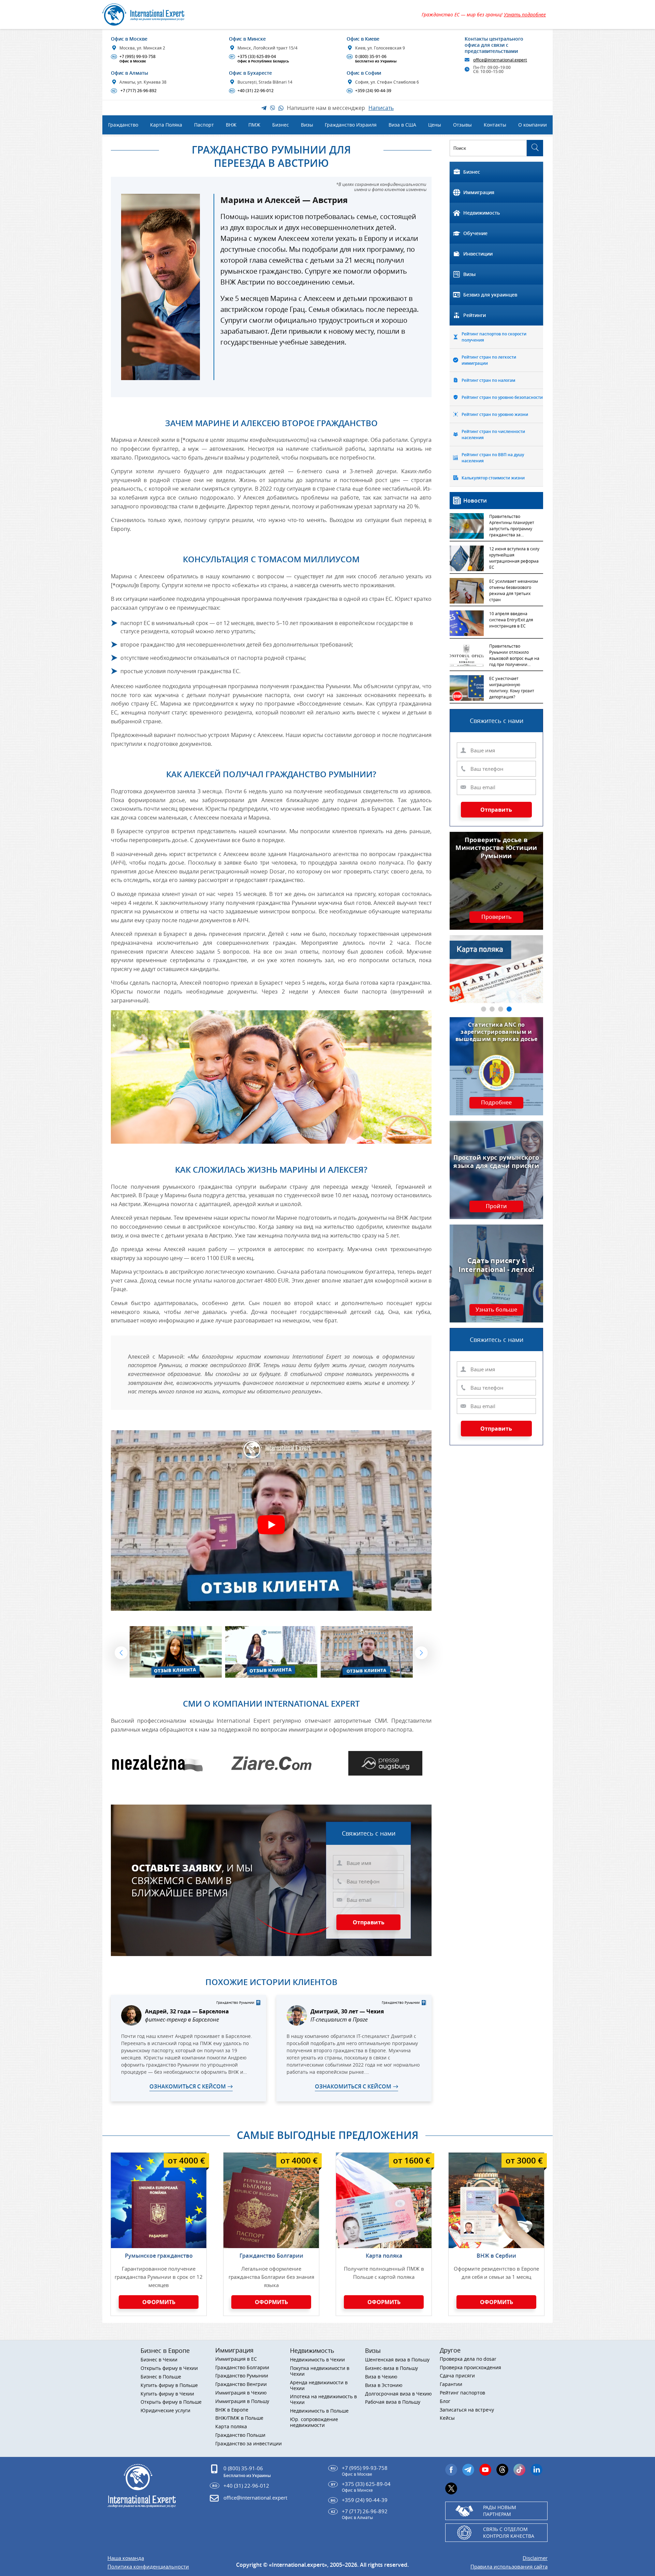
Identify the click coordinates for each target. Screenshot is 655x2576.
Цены (435, 125)
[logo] (151, 15)
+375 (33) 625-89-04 (260, 59)
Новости (475, 501)
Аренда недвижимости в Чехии (319, 2386)
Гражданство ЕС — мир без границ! (484, 15)
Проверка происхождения (470, 2368)
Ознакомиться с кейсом (188, 2086)
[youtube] (485, 2470)
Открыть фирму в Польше (171, 2402)
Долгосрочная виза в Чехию (398, 2394)
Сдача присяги (457, 2376)
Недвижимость (482, 213)
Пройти (496, 1206)
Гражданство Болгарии (271, 2256)
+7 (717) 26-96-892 (134, 91)
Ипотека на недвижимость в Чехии (323, 2400)
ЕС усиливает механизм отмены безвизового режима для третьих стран (514, 590)
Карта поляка (384, 2256)
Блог (445, 2401)
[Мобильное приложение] (21, 1288)
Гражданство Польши (240, 2435)
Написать (381, 108)
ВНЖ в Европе (232, 2410)
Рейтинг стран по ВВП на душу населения (493, 458)
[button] (121, 1653)
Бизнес (472, 172)
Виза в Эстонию (384, 2385)
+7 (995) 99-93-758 (134, 59)
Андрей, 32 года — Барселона (187, 2011)
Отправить (369, 1922)
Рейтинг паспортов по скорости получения (494, 337)
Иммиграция (479, 192)
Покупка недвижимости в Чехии (320, 2371)
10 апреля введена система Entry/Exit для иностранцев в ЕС (511, 620)
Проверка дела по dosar (468, 2359)
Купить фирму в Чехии (167, 2394)
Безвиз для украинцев (490, 295)
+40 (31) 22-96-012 (252, 91)
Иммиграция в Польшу (242, 2401)
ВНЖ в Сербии (496, 2256)
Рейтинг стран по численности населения (493, 435)
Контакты (495, 125)
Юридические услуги (165, 2411)
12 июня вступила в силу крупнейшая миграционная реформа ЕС (514, 558)
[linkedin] (536, 2470)
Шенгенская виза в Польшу (397, 2360)
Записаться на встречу (467, 2410)
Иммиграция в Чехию (241, 2393)
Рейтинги (475, 315)
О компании (533, 125)
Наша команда (126, 2558)
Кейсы (447, 2418)
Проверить (497, 917)
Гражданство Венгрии (241, 2384)
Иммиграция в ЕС (236, 2359)
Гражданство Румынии (242, 2376)
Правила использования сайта (509, 2567)
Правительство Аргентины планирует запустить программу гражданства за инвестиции (512, 526)
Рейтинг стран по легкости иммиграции (489, 360)
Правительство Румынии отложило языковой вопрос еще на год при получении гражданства (514, 656)
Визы (469, 274)
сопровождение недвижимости (314, 2422)
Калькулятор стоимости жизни (493, 478)
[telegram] (468, 2470)
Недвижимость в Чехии (317, 2360)
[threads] (502, 2470)
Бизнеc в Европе (165, 2350)
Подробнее (496, 1103)
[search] (535, 148)
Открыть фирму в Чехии (169, 2368)
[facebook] (451, 2470)
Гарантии (451, 2384)
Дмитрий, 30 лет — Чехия (347, 2011)
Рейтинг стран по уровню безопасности (502, 397)
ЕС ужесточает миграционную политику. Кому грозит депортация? (512, 688)
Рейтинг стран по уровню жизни (495, 414)
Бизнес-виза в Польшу (391, 2368)
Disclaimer (535, 2558)
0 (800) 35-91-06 (372, 59)
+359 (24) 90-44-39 (370, 91)
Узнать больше (496, 1310)
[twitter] (451, 2488)
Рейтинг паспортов (462, 2393)
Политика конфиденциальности (148, 2567)
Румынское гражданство (159, 2256)
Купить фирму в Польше (169, 2385)
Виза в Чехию (381, 2377)
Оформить (159, 2302)
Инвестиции (478, 254)
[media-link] (157, 1763)
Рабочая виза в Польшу (393, 2402)
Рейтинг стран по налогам (488, 380)
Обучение (475, 233)
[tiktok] (519, 2470)
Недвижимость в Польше (319, 2411)
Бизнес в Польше (161, 2377)
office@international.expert (255, 2498)
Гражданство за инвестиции (249, 2444)
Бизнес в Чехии (159, 2360)
